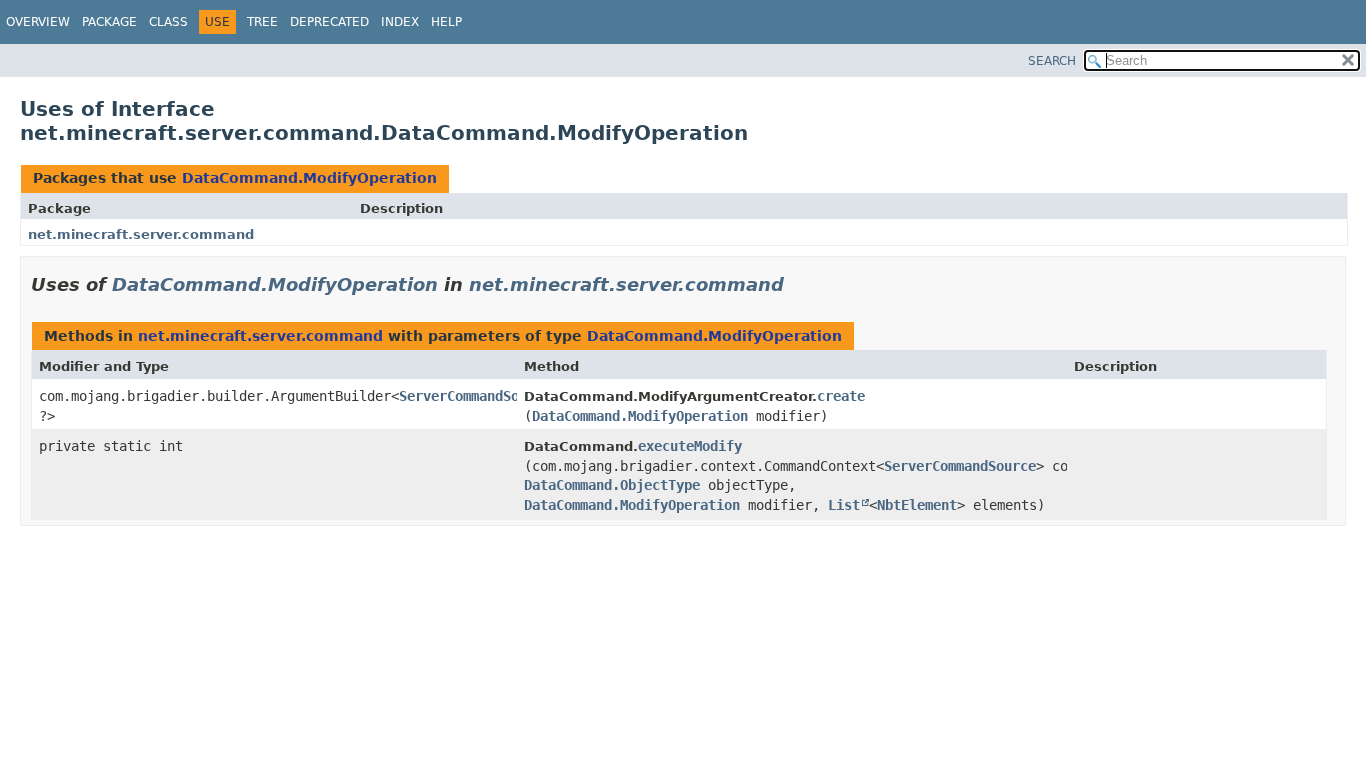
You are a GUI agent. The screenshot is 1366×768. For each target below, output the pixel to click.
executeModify (690, 446)
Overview (38, 22)
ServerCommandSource (475, 396)
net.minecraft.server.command (141, 234)
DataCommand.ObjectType (612, 485)
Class (168, 22)
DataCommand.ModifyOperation (309, 178)
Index (400, 22)
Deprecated (329, 22)
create (841, 396)
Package (109, 22)
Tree (262, 22)
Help (446, 22)
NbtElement (917, 505)
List (844, 505)
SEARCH (1052, 61)
